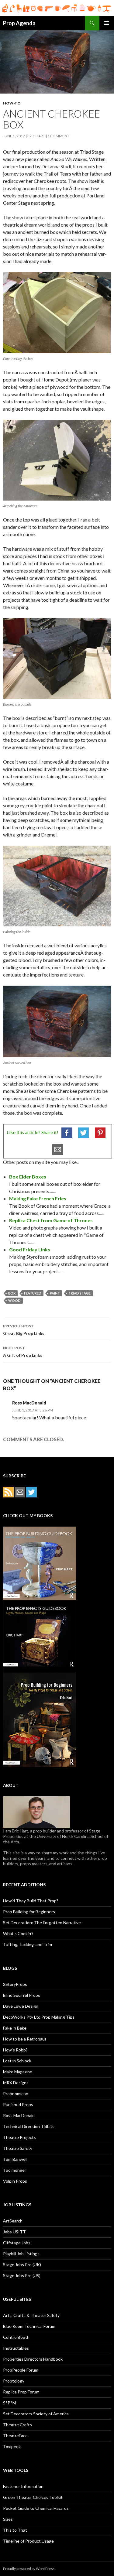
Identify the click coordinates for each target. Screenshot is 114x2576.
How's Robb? (15, 2050)
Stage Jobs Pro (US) (22, 2275)
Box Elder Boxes (28, 1177)
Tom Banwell (15, 2159)
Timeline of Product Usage (28, 2541)
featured (33, 1293)
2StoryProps (15, 1984)
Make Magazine (18, 2072)
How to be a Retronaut (25, 2039)
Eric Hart (36, 136)
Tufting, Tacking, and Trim (28, 1944)
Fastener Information (23, 2486)
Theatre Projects (19, 2137)
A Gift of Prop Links (23, 1352)
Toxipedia (12, 2446)
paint (55, 1293)
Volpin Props (15, 2181)
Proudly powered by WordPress (29, 2569)
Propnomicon (16, 2094)
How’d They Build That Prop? (31, 1901)
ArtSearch (13, 2221)
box (12, 1293)
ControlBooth (16, 2337)
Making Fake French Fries (38, 1198)
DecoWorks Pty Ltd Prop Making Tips (39, 2017)
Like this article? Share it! (33, 1132)
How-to (12, 103)
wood (14, 1300)
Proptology (14, 2381)
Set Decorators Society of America (36, 2414)
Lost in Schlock (17, 2061)
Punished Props (18, 2104)
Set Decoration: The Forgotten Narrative (42, 1923)
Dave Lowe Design (21, 2006)
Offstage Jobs (17, 2243)
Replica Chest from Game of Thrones (51, 1220)
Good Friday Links (30, 1249)
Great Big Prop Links (24, 1330)
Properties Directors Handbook (33, 2359)
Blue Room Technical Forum (29, 2326)
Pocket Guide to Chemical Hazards (36, 2508)
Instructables (16, 2348)
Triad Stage (79, 1293)
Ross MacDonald (19, 2115)
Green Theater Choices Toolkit (33, 2497)
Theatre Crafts (17, 2425)
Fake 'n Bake (15, 2028)
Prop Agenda (19, 23)
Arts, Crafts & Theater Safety (31, 2315)
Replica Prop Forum (21, 2392)
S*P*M (10, 2403)
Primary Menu (107, 23)
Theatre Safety (18, 2148)
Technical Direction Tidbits (29, 2126)
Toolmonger (15, 2170)
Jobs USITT (14, 2232)
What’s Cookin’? (18, 1933)
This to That (15, 2530)
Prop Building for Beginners (29, 1912)
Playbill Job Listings (21, 2254)
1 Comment (58, 136)
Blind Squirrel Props (22, 1995)
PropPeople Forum (21, 2370)
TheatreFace (15, 2436)
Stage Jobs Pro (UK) (22, 2265)
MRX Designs (16, 2083)
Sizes (8, 2519)
